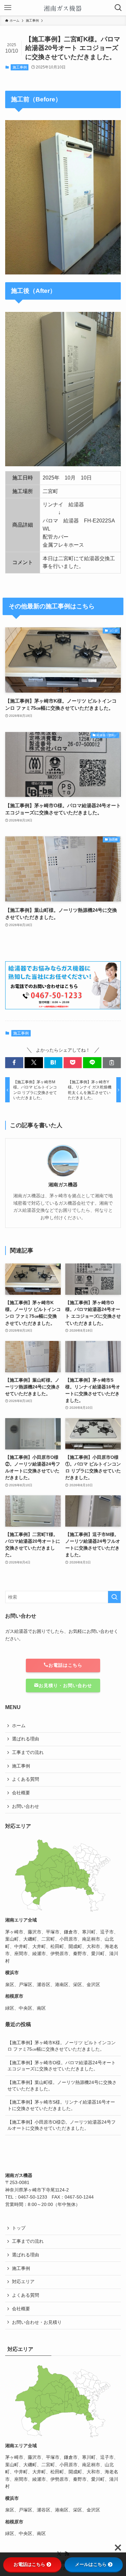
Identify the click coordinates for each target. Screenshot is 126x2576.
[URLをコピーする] (112, 1063)
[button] (14, 1063)
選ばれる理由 (26, 1739)
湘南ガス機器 (63, 1185)
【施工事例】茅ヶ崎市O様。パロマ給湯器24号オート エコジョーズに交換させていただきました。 (62, 2066)
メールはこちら (91, 2564)
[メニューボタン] (8, 8)
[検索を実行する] (114, 1597)
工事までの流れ (28, 1752)
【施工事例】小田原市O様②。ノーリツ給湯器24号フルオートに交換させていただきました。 (62, 2125)
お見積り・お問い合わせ (65, 1685)
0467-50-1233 (33, 2197)
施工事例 (20, 67)
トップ (19, 2228)
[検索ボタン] (118, 8)
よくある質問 (26, 1779)
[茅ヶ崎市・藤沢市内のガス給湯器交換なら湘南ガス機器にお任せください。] (63, 8)
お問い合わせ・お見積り (37, 2322)
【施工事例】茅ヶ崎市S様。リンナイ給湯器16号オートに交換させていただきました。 (61, 2105)
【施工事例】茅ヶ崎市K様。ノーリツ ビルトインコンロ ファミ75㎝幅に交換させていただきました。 (62, 2046)
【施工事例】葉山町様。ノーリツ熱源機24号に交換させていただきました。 (62, 2086)
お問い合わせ (26, 1806)
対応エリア (23, 2282)
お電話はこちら (65, 1665)
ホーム (19, 1726)
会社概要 (21, 1793)
